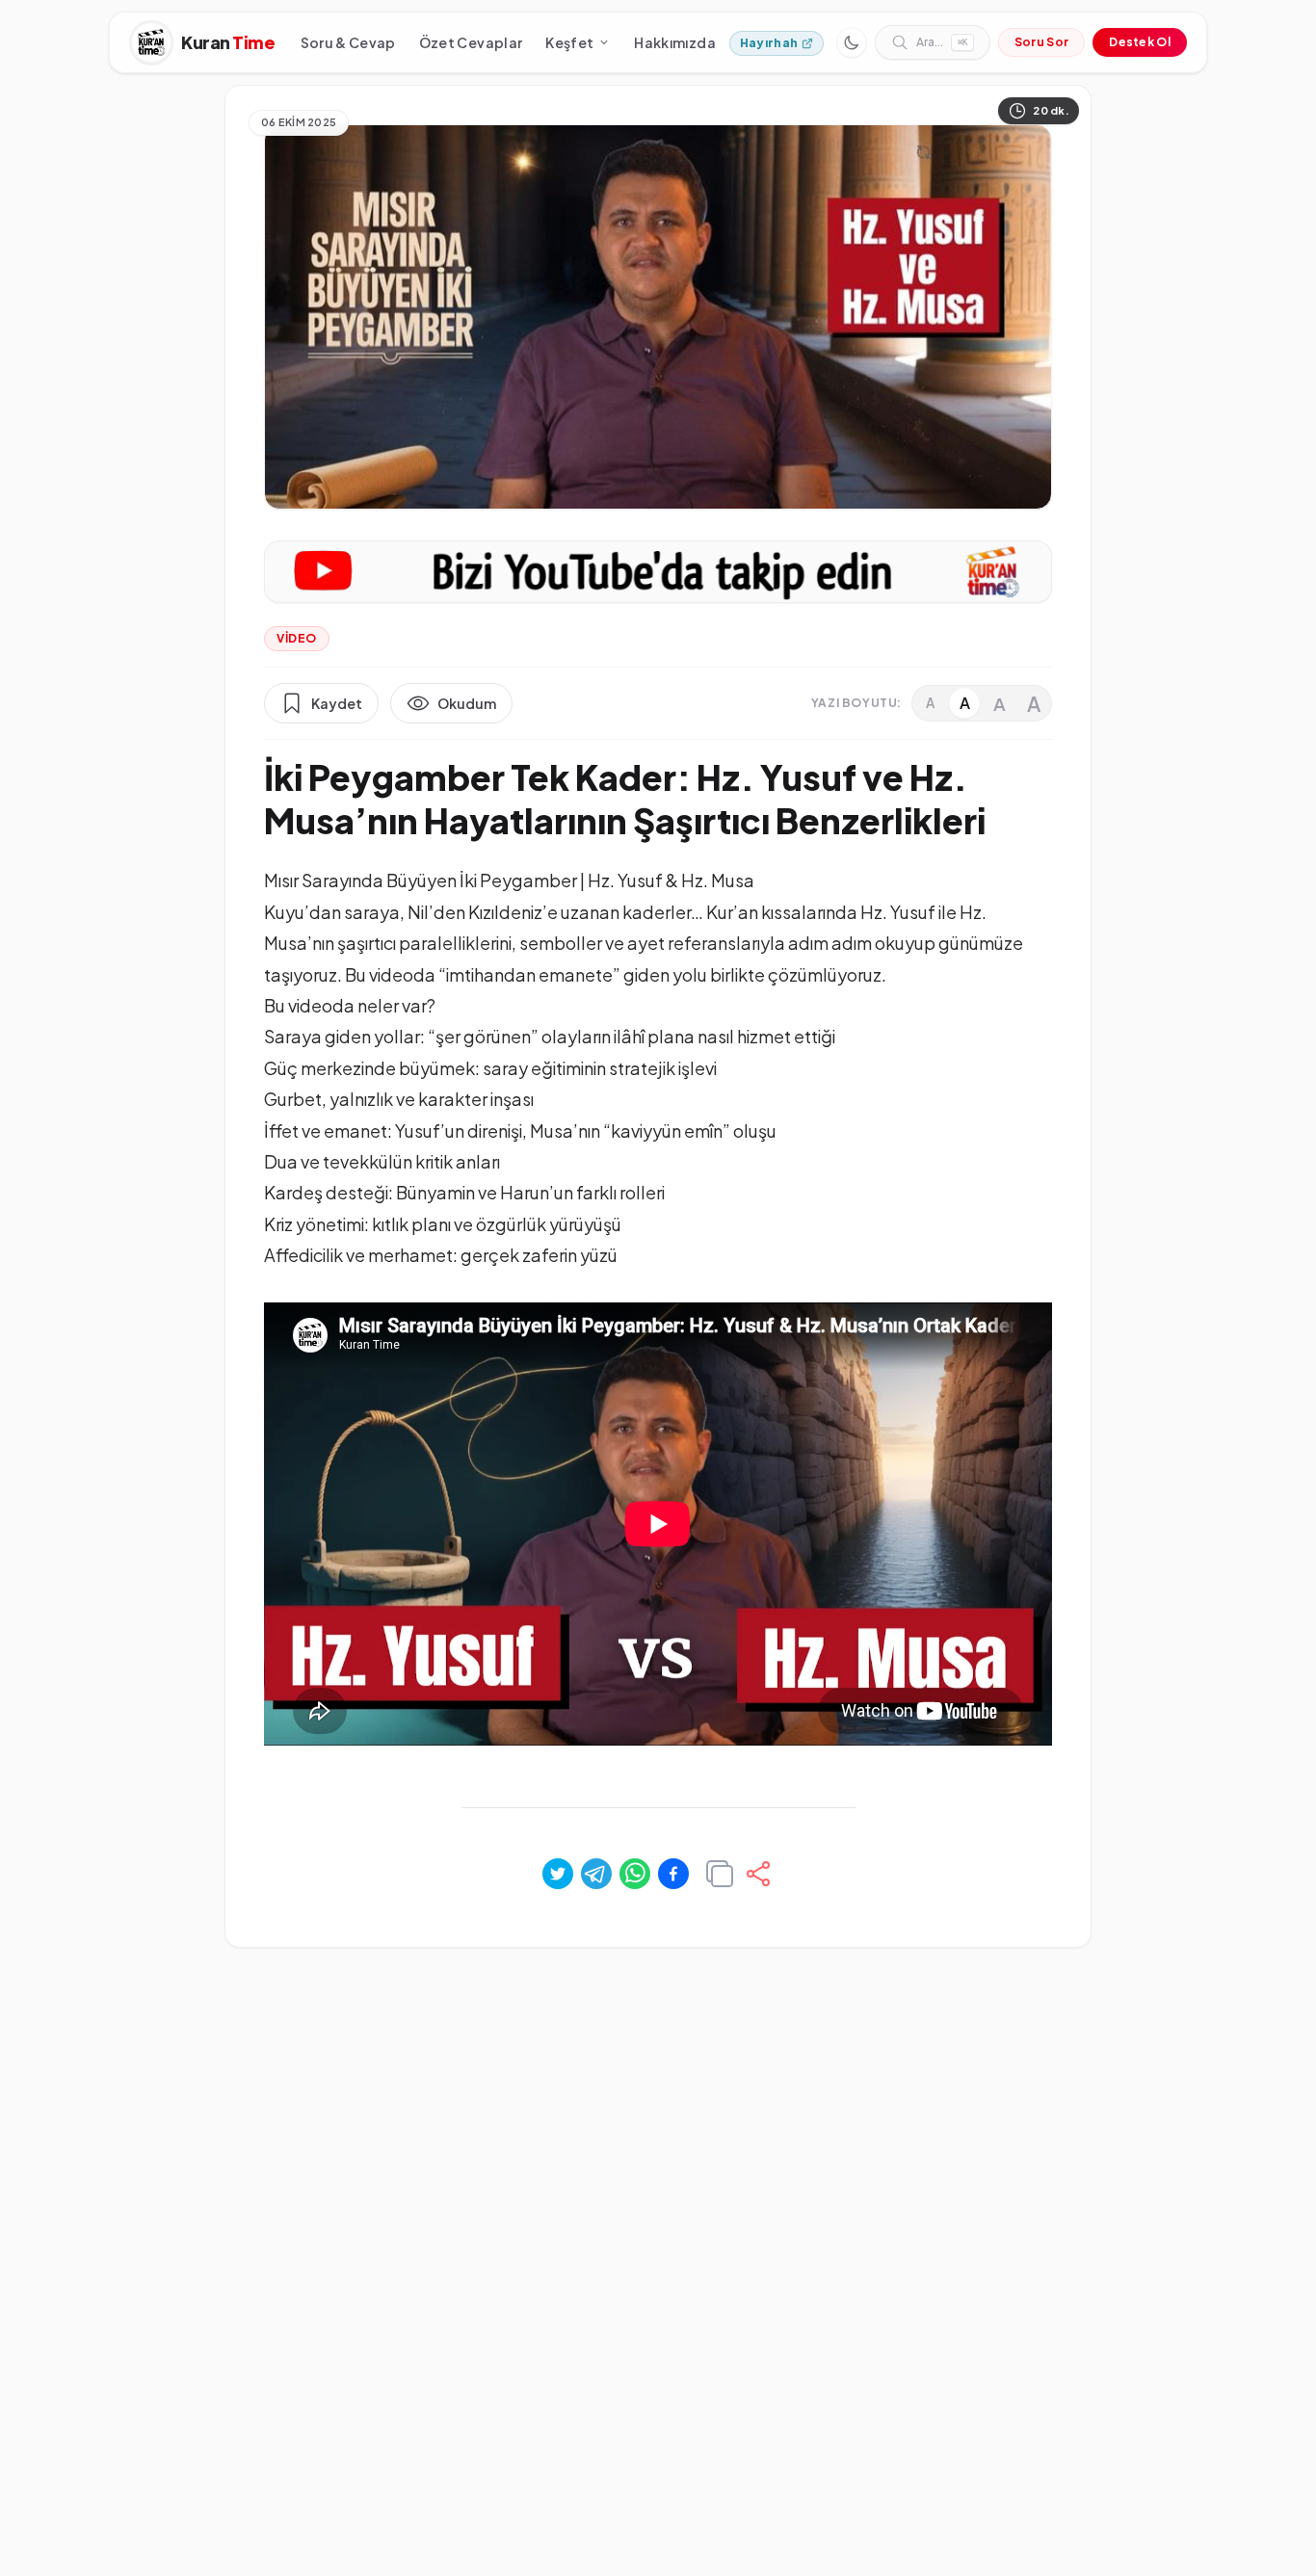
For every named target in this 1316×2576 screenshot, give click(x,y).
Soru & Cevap (348, 42)
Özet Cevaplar (471, 42)
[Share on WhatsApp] (635, 1874)
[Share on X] (558, 1874)
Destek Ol (1140, 42)
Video (297, 638)
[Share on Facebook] (673, 1874)
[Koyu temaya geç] (852, 42)
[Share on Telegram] (596, 1874)
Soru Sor (1041, 42)
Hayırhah (769, 43)
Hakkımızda (675, 42)
